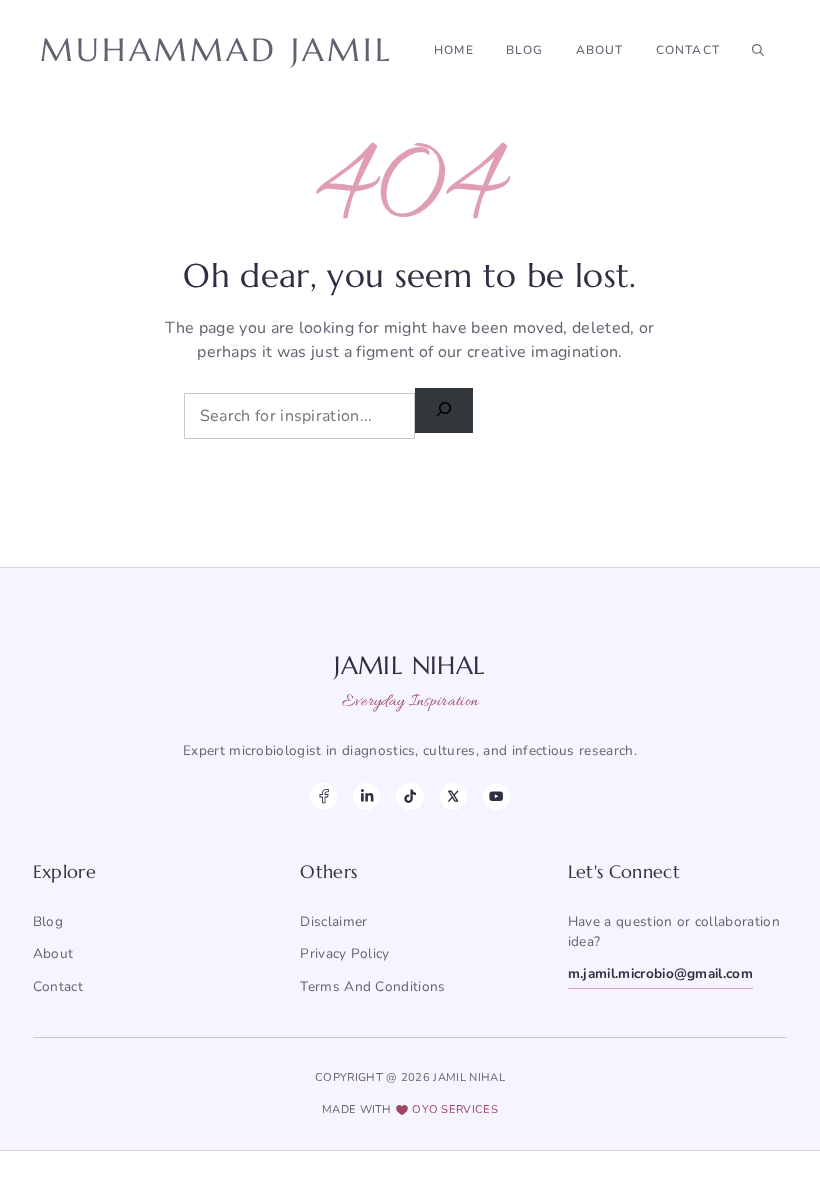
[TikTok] (409, 796)
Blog (525, 50)
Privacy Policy (344, 953)
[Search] (444, 410)
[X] (453, 796)
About (600, 50)
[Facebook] (323, 796)
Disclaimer (333, 921)
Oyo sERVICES (455, 1109)
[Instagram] (366, 796)
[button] (758, 50)
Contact (688, 50)
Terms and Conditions (372, 986)
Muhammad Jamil (216, 50)
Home (454, 50)
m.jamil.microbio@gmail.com (660, 973)
